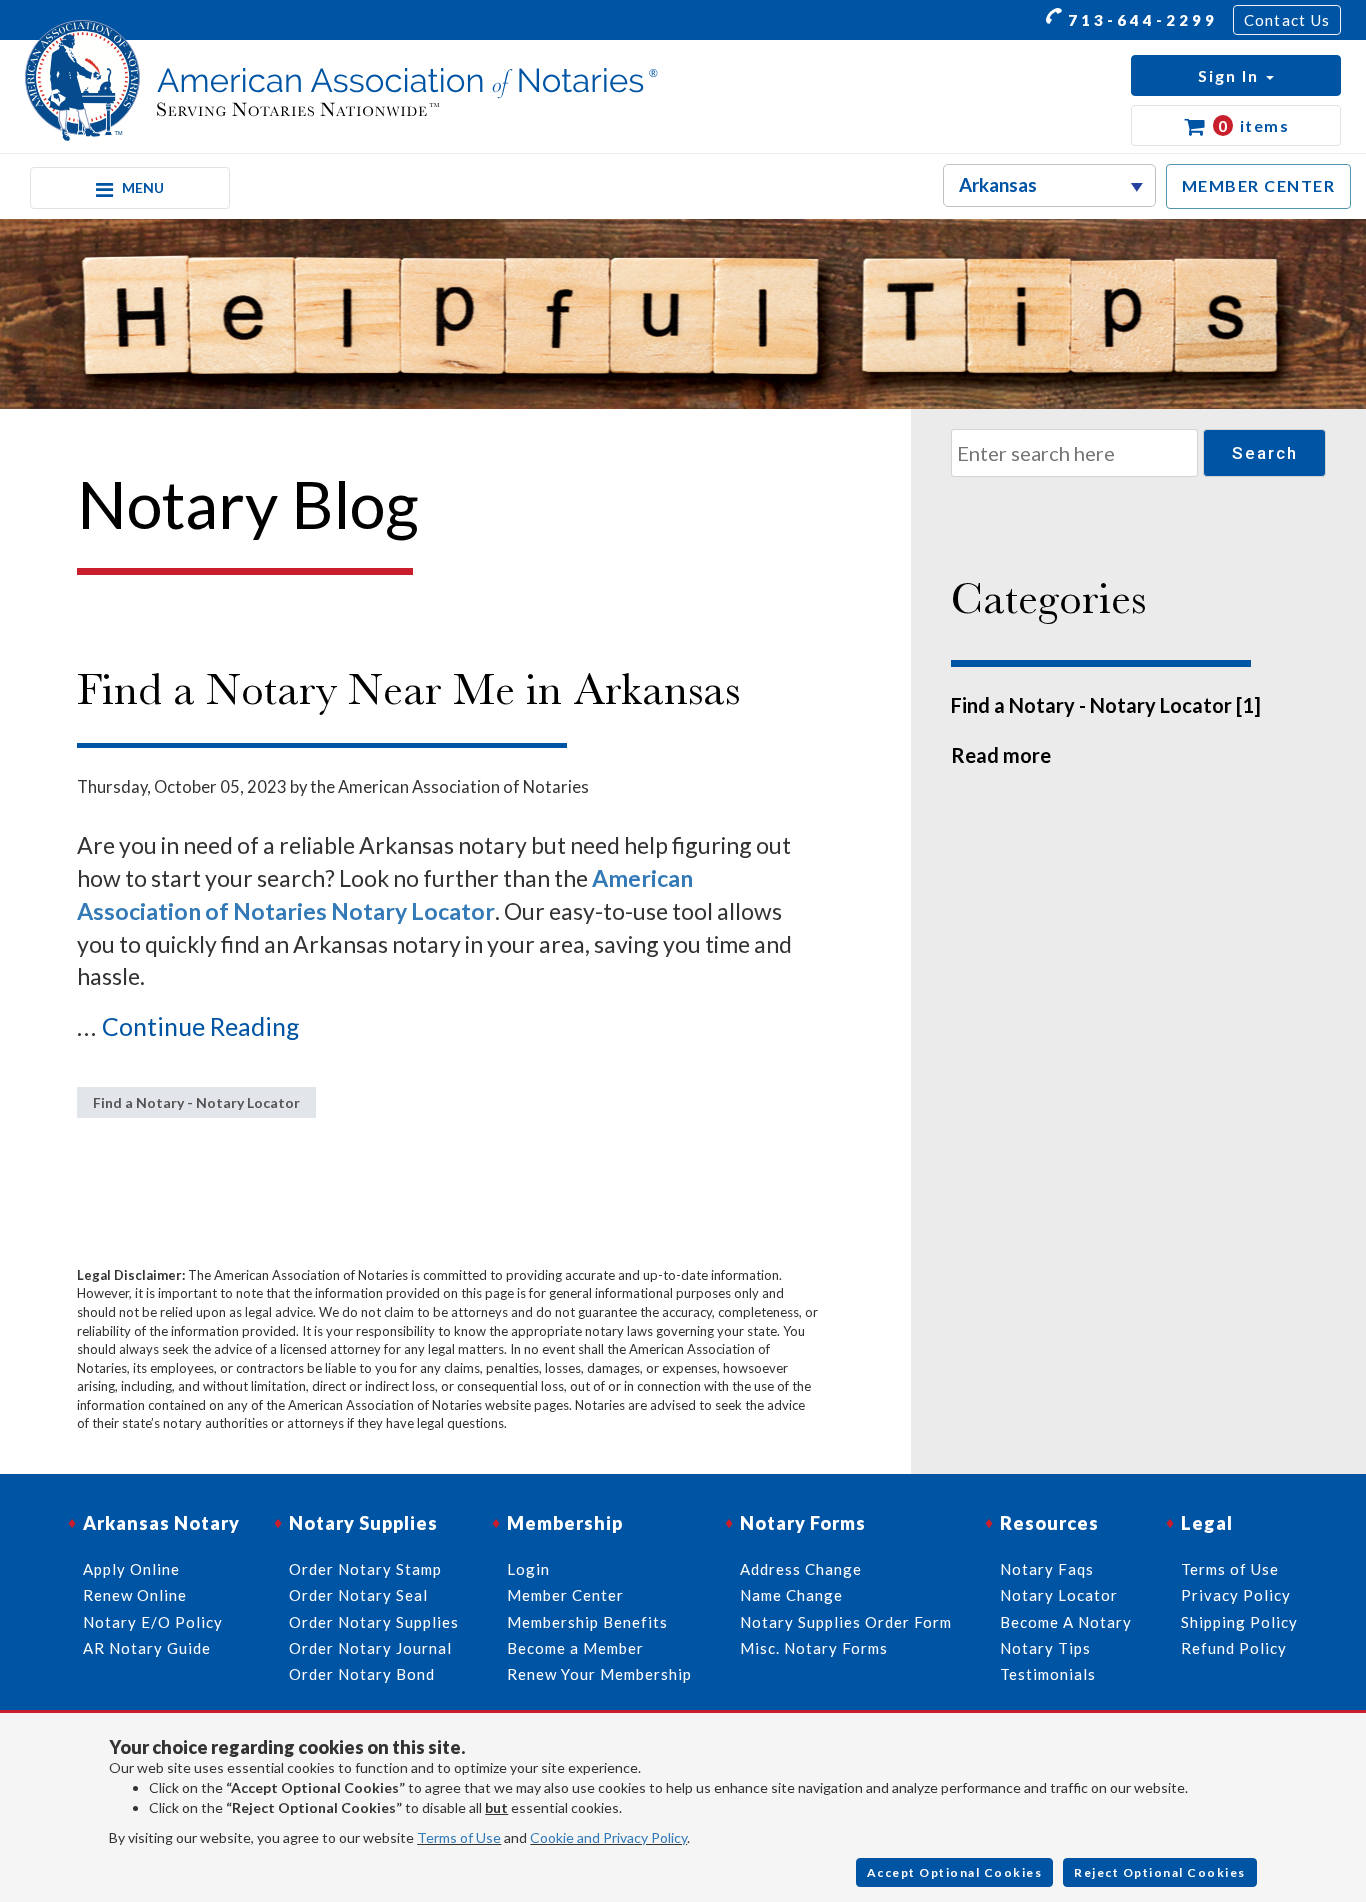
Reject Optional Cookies (1160, 1872)
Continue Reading (201, 1026)
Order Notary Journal (370, 1648)
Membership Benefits (587, 1622)
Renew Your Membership (599, 1674)
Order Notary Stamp (365, 1569)
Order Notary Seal (358, 1595)
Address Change (801, 1569)
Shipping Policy (1239, 1622)
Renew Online (135, 1595)
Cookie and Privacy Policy (608, 1837)
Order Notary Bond (362, 1674)
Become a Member (575, 1648)
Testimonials (1048, 1674)
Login (528, 1569)
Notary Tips (1045, 1648)
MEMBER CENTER (1259, 185)
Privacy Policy (1236, 1595)
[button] (1236, 75)
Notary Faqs (1047, 1569)
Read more (1001, 755)
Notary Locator (1059, 1595)
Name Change (791, 1595)
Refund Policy (1234, 1648)
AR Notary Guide (147, 1648)
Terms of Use (459, 1837)
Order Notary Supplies (374, 1622)
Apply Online (131, 1569)
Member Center (565, 1595)
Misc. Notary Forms (814, 1648)
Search (1265, 453)
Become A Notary (1066, 1622)
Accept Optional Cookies (955, 1872)
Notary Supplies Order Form (846, 1622)
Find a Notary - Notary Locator (196, 1102)
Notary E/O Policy (153, 1622)
